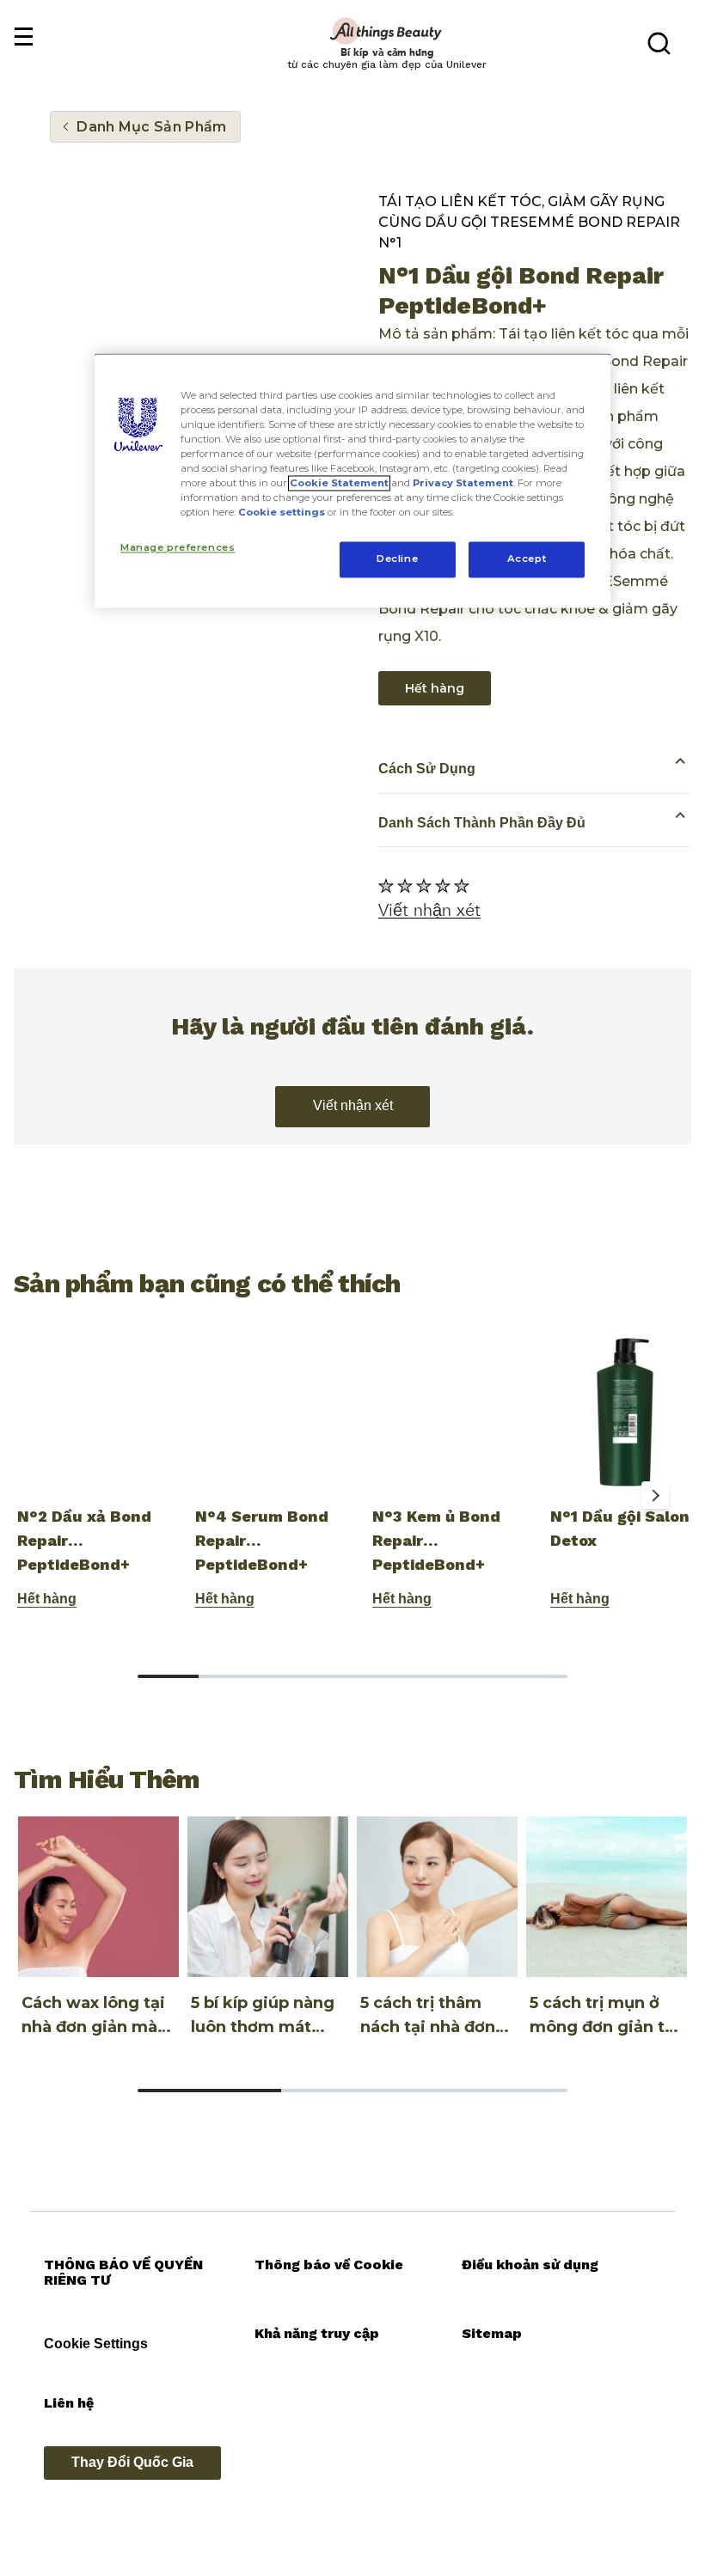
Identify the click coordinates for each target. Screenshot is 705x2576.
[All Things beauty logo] (387, 31)
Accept (527, 559)
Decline (397, 559)
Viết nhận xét (353, 1105)
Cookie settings (282, 513)
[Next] (655, 1495)
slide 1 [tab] (168, 1676)
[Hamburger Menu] (23, 37)
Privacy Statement (463, 484)
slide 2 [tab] (229, 1676)
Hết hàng (435, 688)
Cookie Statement (339, 484)
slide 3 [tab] (291, 1676)
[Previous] (41, 1495)
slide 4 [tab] (352, 1676)
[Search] (659, 43)
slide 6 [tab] (475, 1676)
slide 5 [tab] (414, 1676)
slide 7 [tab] (537, 1676)
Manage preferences (178, 548)
